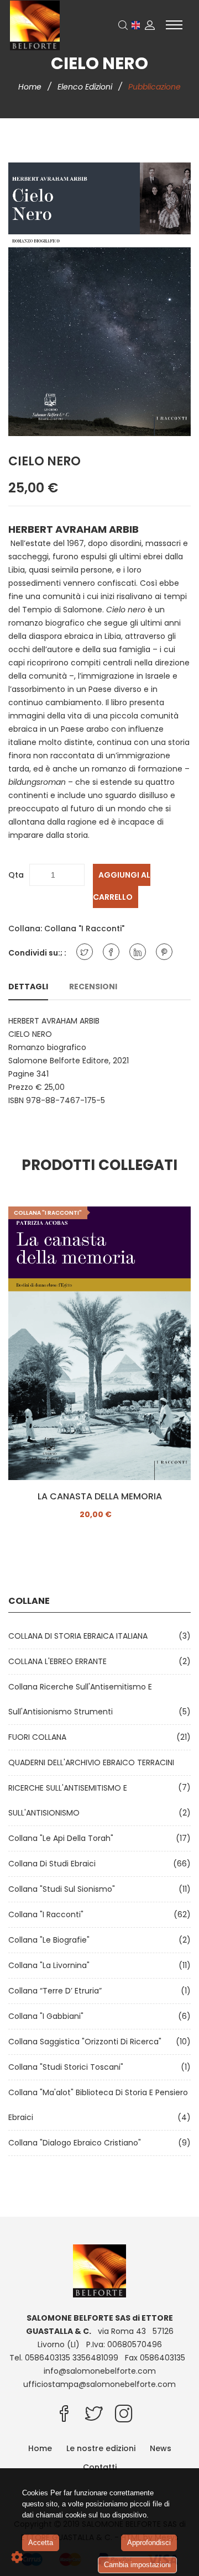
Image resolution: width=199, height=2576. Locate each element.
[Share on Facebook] (111, 952)
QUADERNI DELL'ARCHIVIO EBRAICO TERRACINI (93, 1762)
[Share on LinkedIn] (138, 952)
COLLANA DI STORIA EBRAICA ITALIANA (80, 1636)
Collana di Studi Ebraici (54, 1864)
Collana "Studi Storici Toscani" (68, 2067)
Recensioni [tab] (93, 987)
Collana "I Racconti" (84, 928)
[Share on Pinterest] (164, 952)
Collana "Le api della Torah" (63, 1838)
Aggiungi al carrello (122, 886)
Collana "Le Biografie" (51, 1940)
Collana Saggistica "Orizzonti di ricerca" (87, 2042)
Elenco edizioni (86, 87)
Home (31, 87)
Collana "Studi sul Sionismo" (64, 1889)
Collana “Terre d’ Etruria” (57, 1991)
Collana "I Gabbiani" (48, 2016)
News (161, 2448)
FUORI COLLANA (40, 1737)
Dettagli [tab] (28, 987)
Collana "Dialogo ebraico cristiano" (77, 2143)
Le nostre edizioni (101, 2448)
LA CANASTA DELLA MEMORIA (100, 1497)
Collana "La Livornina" (51, 1965)
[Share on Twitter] (85, 952)
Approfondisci (149, 2543)
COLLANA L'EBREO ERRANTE (60, 1661)
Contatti (100, 2467)
